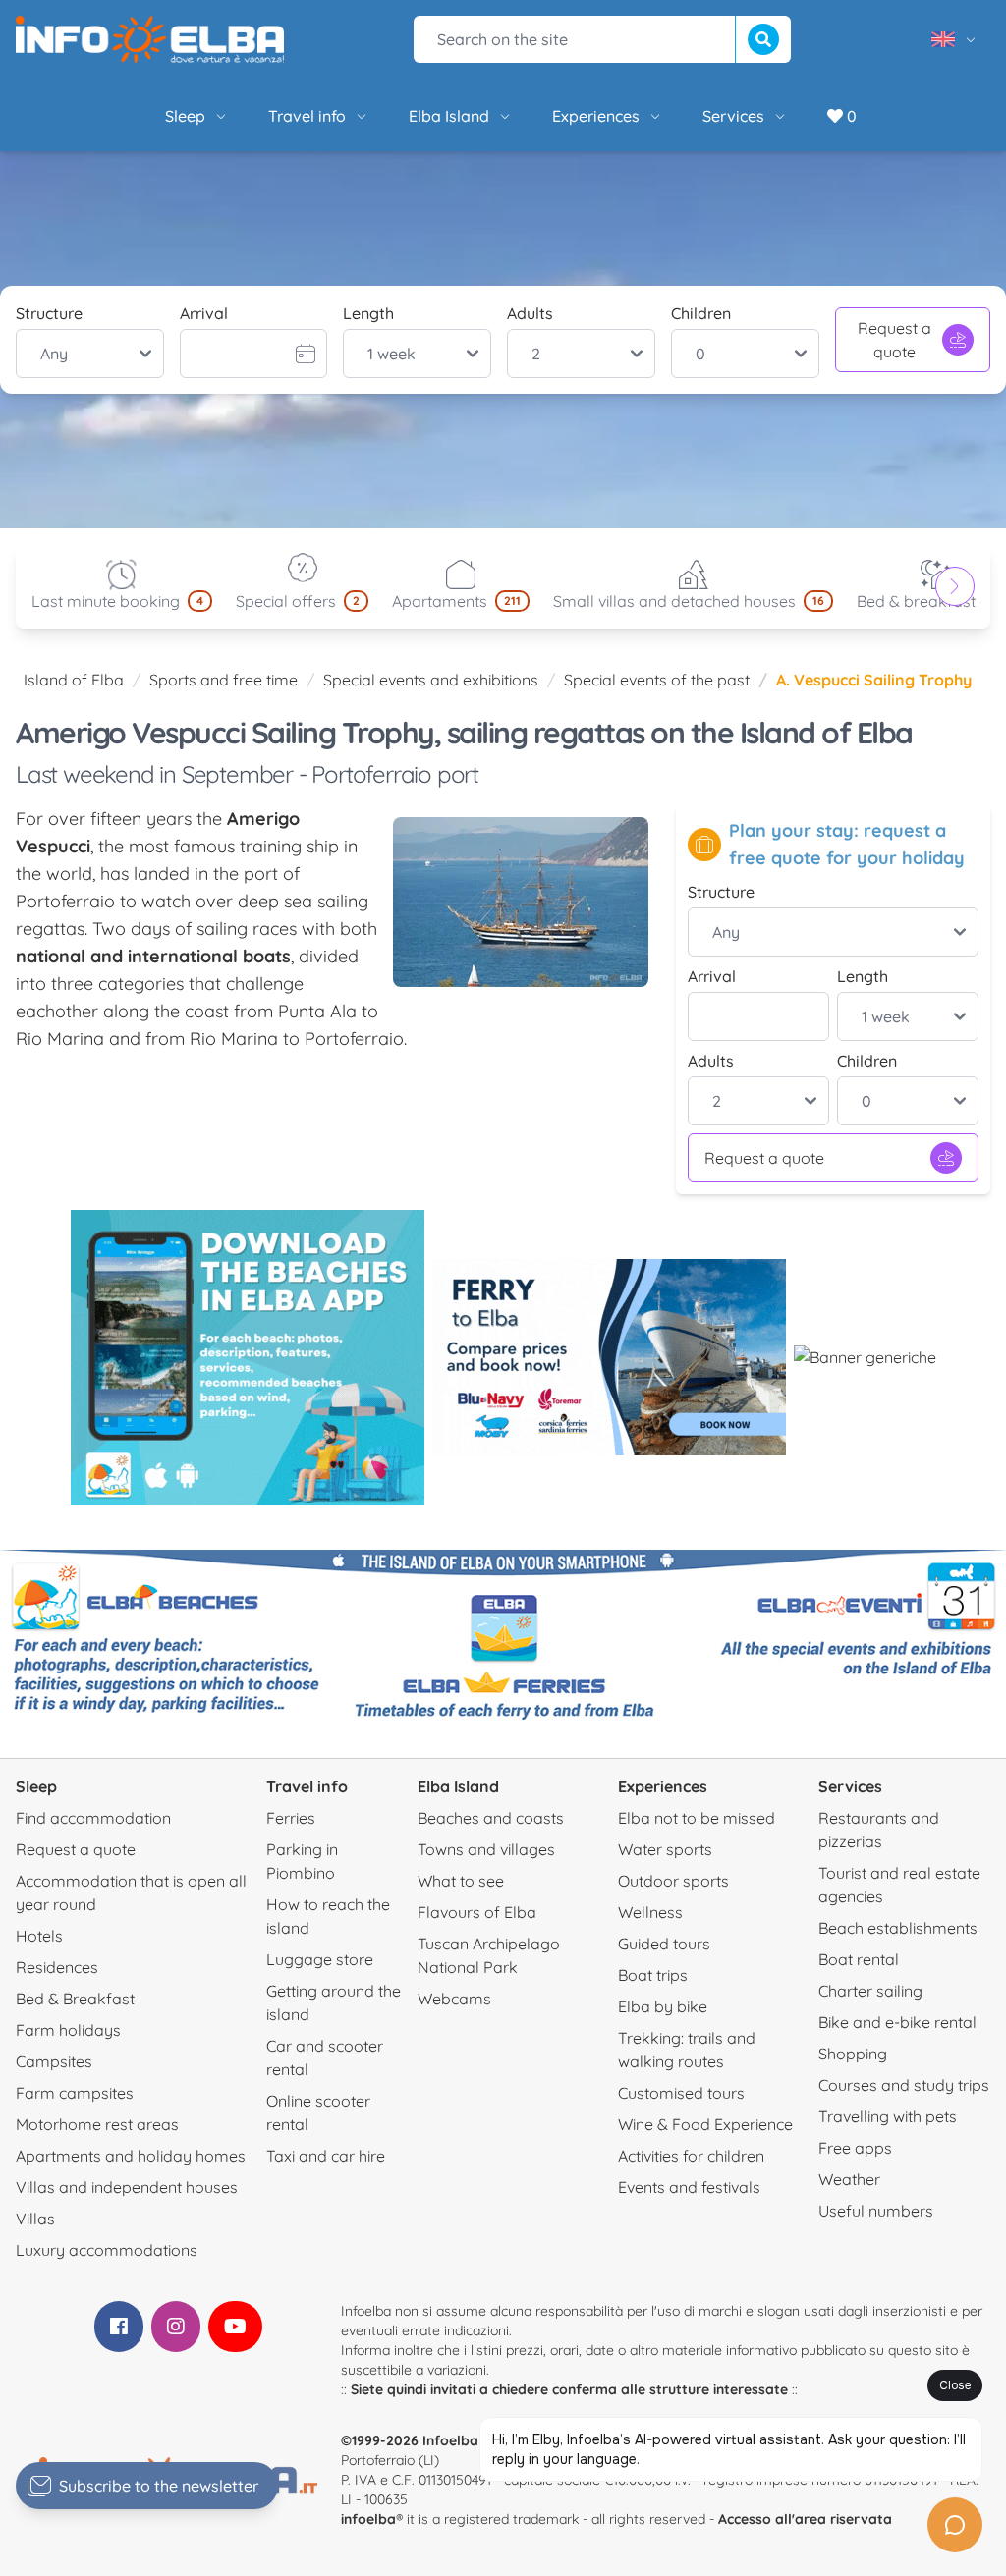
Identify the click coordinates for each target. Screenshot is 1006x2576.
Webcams (454, 1999)
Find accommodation (93, 1818)
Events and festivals (689, 2187)
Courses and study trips (904, 2085)
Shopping (853, 2054)
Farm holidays (68, 2030)
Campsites (54, 2061)
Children (701, 313)
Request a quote (894, 340)
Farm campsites (75, 2093)
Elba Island (449, 116)
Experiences (596, 116)
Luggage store (320, 1959)
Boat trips (653, 1975)
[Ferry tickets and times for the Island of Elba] (609, 1357)
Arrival (204, 313)
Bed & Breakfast (75, 1999)
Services (733, 116)
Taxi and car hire (326, 2156)
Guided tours (664, 1944)
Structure (49, 313)
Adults (530, 313)
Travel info (307, 116)
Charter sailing (870, 1991)
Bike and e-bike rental (897, 2022)
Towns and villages (486, 1849)
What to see (461, 1881)
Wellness (650, 1912)
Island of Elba (74, 680)
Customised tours (681, 2093)
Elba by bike (663, 2006)
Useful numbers (876, 2211)
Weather (849, 2179)
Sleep (185, 116)
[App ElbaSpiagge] (248, 1357)
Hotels (39, 1936)
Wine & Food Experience (705, 2124)
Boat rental (859, 1959)
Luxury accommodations (107, 2250)
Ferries (291, 1818)
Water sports (665, 1849)
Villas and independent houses (127, 2187)
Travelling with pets (888, 2116)
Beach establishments (898, 1928)
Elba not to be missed (697, 1818)
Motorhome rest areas (97, 2124)
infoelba (368, 2519)
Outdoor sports (673, 1881)
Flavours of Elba (477, 1912)
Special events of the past (657, 680)
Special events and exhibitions (431, 680)
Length (368, 313)
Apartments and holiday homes (131, 2156)
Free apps (855, 2148)
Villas (35, 2219)
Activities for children (691, 2156)
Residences (57, 1967)
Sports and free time (224, 680)
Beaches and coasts (491, 1818)
